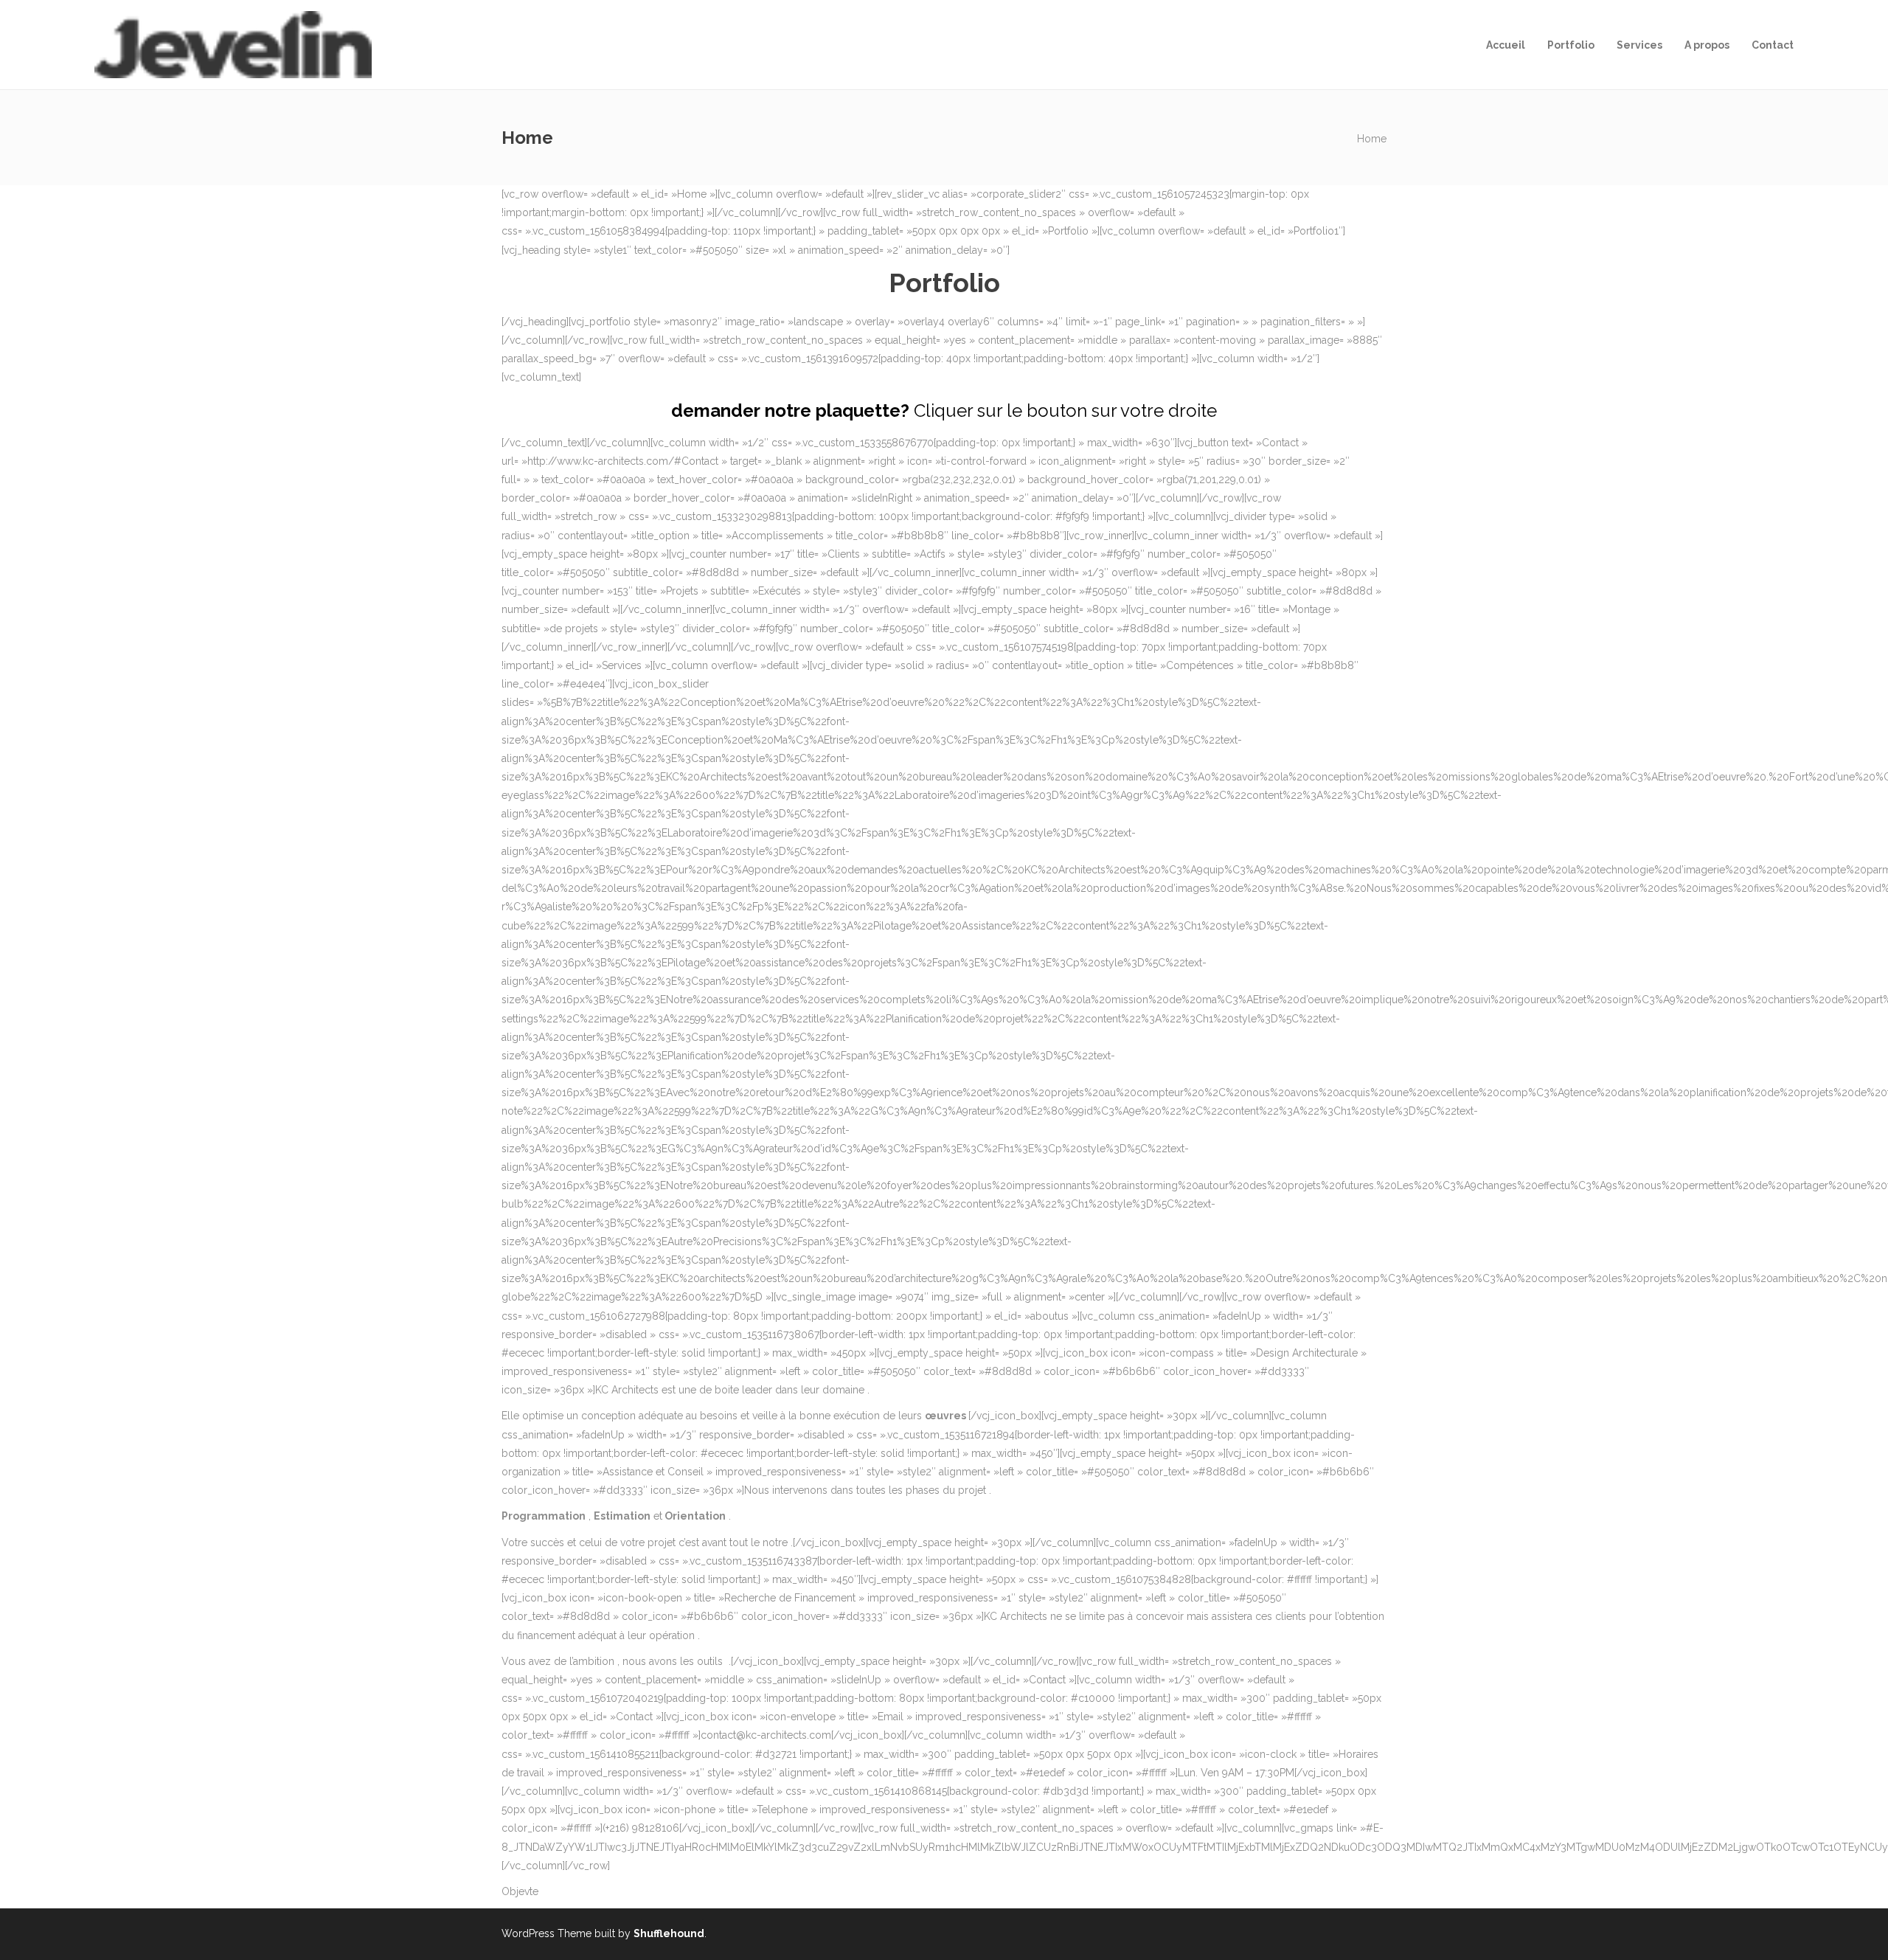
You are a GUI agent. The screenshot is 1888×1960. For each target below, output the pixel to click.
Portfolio (1571, 45)
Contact (1773, 45)
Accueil (1506, 45)
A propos (1707, 45)
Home (1372, 139)
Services (1639, 45)
